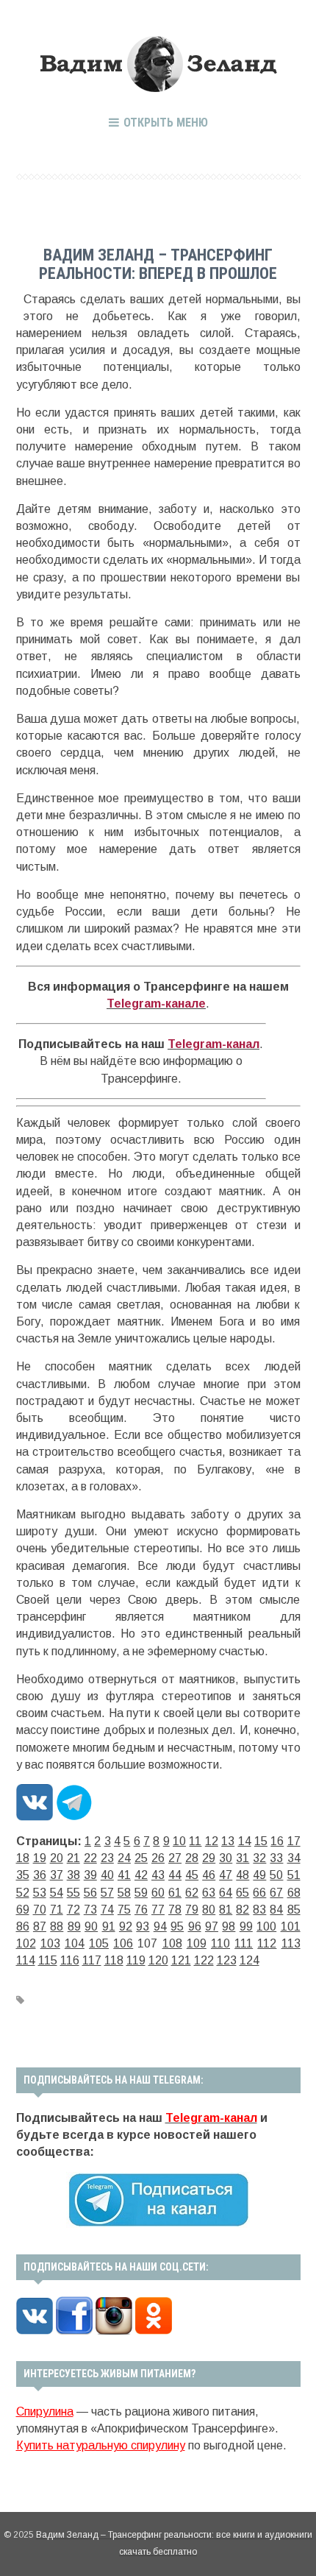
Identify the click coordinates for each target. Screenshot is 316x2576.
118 (114, 1960)
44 (175, 1875)
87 (40, 1926)
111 (244, 1943)
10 (179, 1841)
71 (57, 1910)
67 (276, 1893)
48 (243, 1875)
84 (276, 1910)
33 (276, 1858)
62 (192, 1893)
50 (276, 1875)
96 (195, 1926)
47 (226, 1875)
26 (158, 1858)
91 (109, 1926)
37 (57, 1875)
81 (226, 1910)
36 (40, 1875)
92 (126, 1926)
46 (209, 1875)
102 (26, 1943)
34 (294, 1858)
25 (141, 1858)
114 (26, 1960)
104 (75, 1943)
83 (259, 1910)
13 (228, 1841)
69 (23, 1910)
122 (204, 1960)
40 (107, 1875)
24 (124, 1858)
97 (212, 1926)
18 (23, 1858)
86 (23, 1926)
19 (40, 1858)
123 (227, 1960)
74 (107, 1910)
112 (267, 1943)
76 (141, 1910)
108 (172, 1943)
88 (57, 1926)
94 (160, 1926)
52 (23, 1893)
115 (48, 1960)
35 (23, 1875)
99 (246, 1926)
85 (294, 1910)
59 (141, 1893)
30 (226, 1858)
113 (291, 1943)
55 (73, 1893)
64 (226, 1893)
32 (259, 1858)
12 (212, 1841)
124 (249, 1960)
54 (57, 1893)
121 (181, 1960)
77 (158, 1910)
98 (229, 1926)
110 (220, 1943)
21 (73, 1858)
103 (50, 1943)
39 (90, 1875)
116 (70, 1960)
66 (259, 1893)
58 (124, 1893)
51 (294, 1875)
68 (294, 1893)
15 (261, 1841)
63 (209, 1893)
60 (158, 1893)
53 (40, 1893)
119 (136, 1960)
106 (123, 1943)
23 (107, 1858)
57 (107, 1893)
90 (91, 1926)
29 (209, 1858)
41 (124, 1875)
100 (266, 1926)
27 (175, 1858)
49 (259, 1875)
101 (291, 1926)
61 (175, 1893)
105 (99, 1943)
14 (245, 1841)
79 (192, 1910)
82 (243, 1910)
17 (294, 1841)
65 (243, 1893)
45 (192, 1875)
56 (90, 1893)
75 (124, 1910)
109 (197, 1943)
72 (73, 1910)
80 (209, 1910)
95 (177, 1926)
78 (175, 1910)
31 (243, 1858)
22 (90, 1858)
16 (277, 1841)
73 (90, 1910)
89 (74, 1926)
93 (143, 1926)
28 (192, 1858)
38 (73, 1875)
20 (57, 1858)
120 (158, 1960)
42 (141, 1875)
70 (40, 1910)
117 (92, 1960)
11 (195, 1841)
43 (158, 1875)
